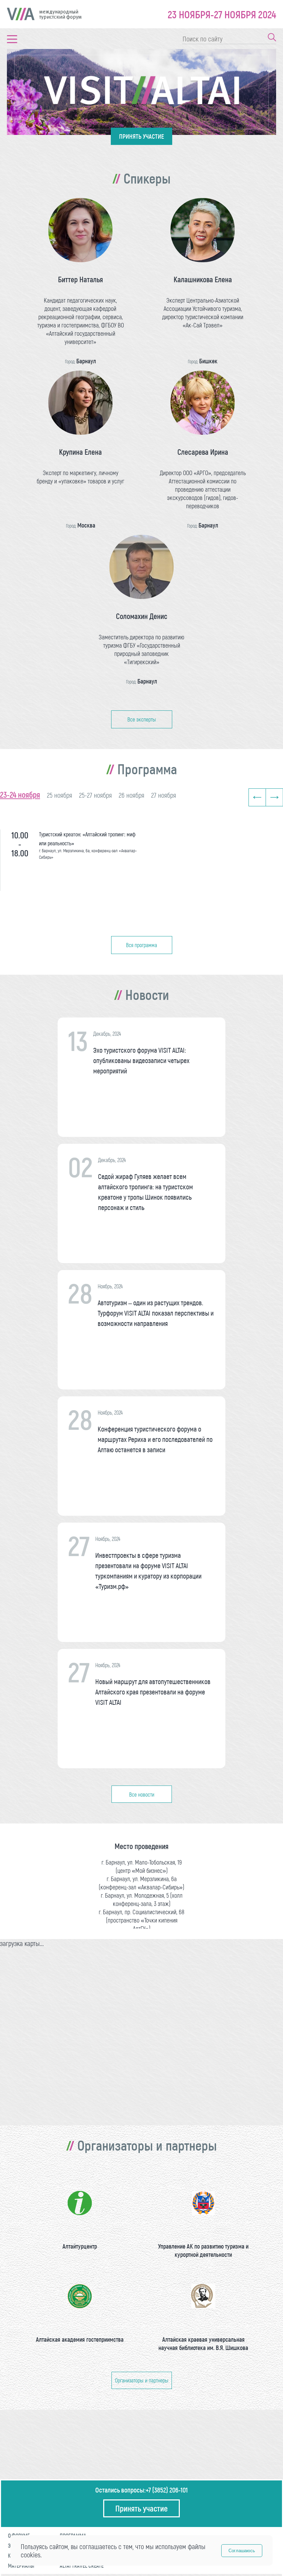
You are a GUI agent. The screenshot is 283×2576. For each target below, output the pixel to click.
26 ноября (131, 795)
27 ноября (164, 795)
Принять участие (141, 2508)
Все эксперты (142, 719)
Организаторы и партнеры (142, 2380)
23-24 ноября (20, 794)
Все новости (142, 1794)
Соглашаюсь (242, 2551)
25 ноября (60, 795)
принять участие (141, 136)
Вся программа (141, 945)
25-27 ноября (95, 795)
